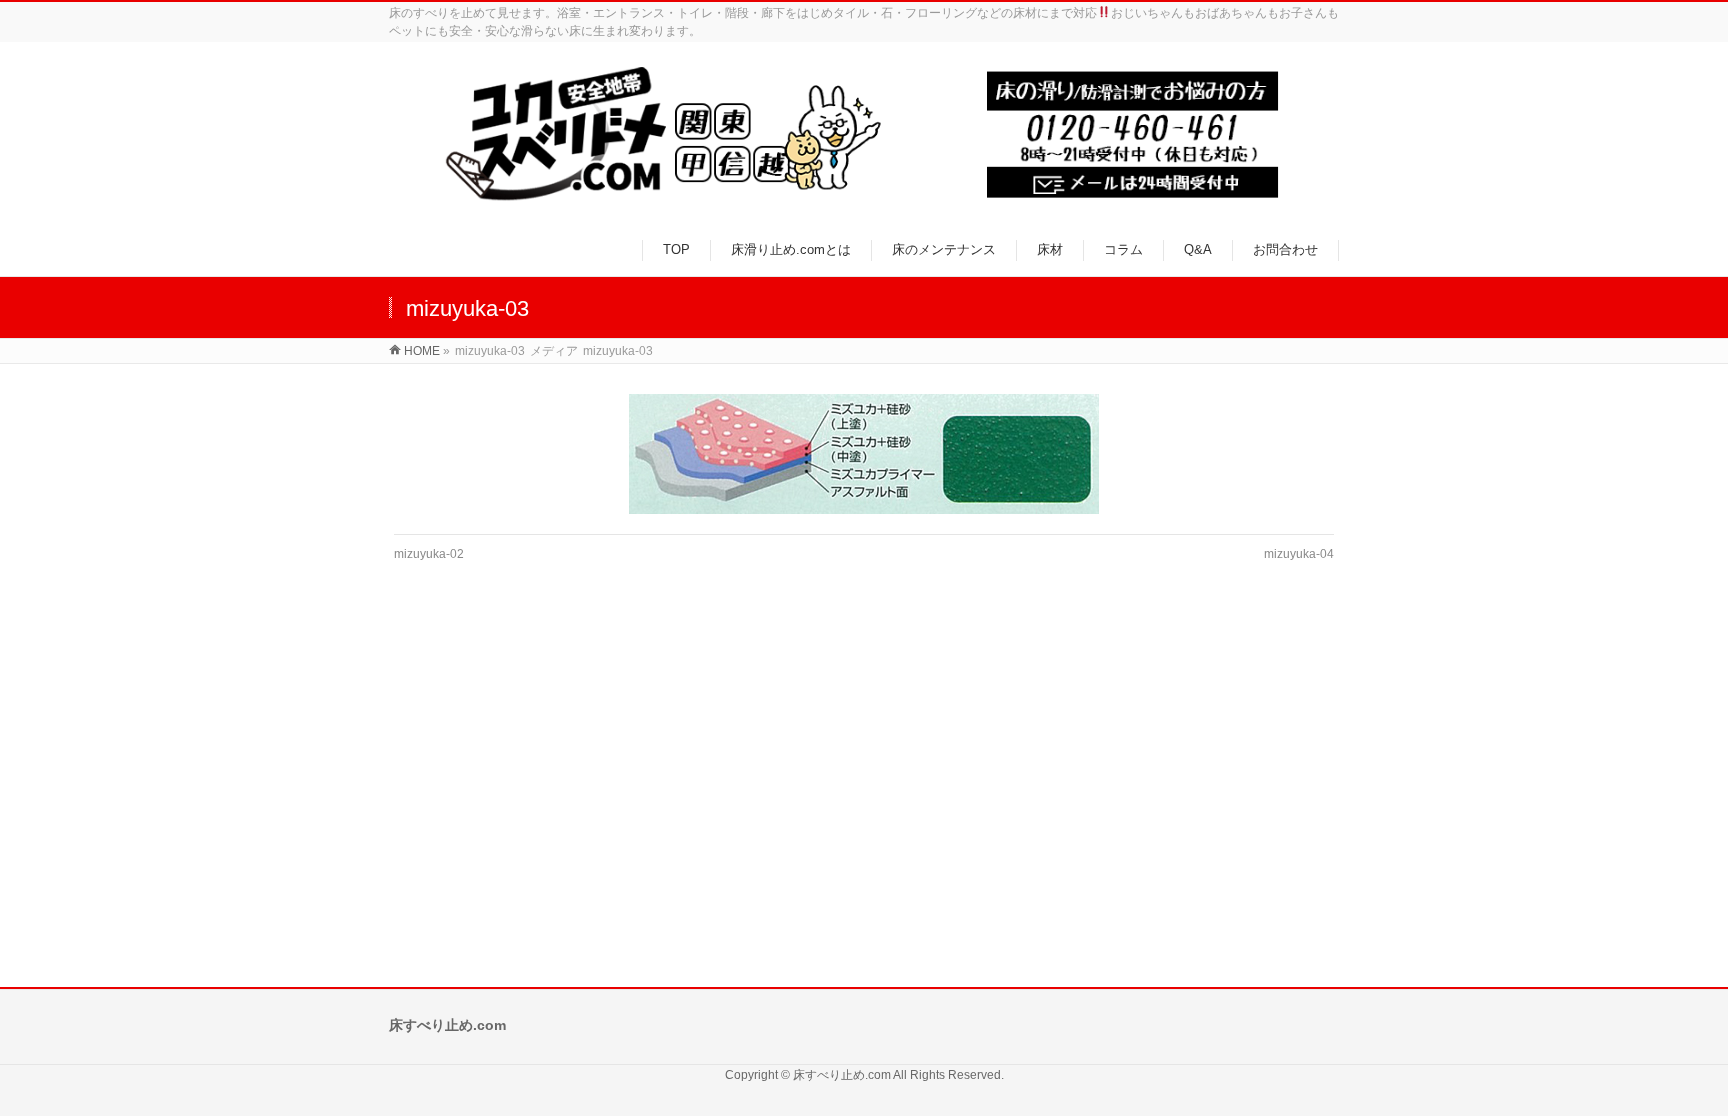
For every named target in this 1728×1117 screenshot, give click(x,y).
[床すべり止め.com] (864, 135)
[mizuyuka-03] (864, 454)
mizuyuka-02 (429, 554)
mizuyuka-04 (1299, 554)
